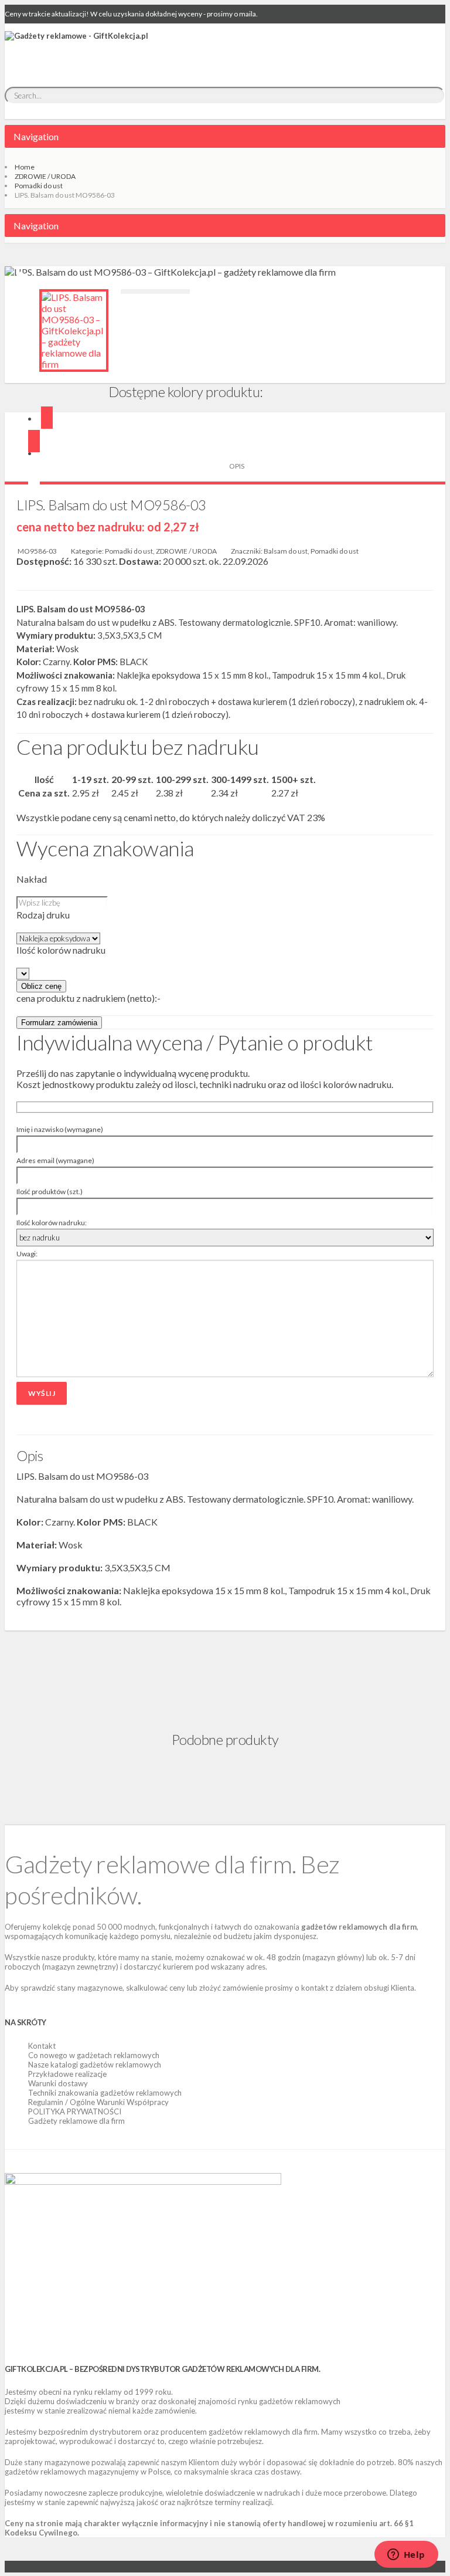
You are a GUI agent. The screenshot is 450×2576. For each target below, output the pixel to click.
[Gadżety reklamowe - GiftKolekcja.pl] (76, 49)
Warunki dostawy (58, 2083)
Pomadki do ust (39, 186)
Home (25, 167)
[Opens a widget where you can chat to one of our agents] (406, 2555)
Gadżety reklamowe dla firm (76, 2121)
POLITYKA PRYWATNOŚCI (75, 2111)
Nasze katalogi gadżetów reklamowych (95, 2065)
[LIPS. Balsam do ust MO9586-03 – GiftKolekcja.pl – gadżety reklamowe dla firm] (74, 331)
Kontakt (42, 2046)
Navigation (36, 136)
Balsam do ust (286, 551)
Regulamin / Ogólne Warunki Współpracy (98, 2102)
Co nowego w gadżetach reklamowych (94, 2055)
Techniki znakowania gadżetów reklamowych (105, 2093)
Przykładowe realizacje (67, 2074)
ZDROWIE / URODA (45, 176)
